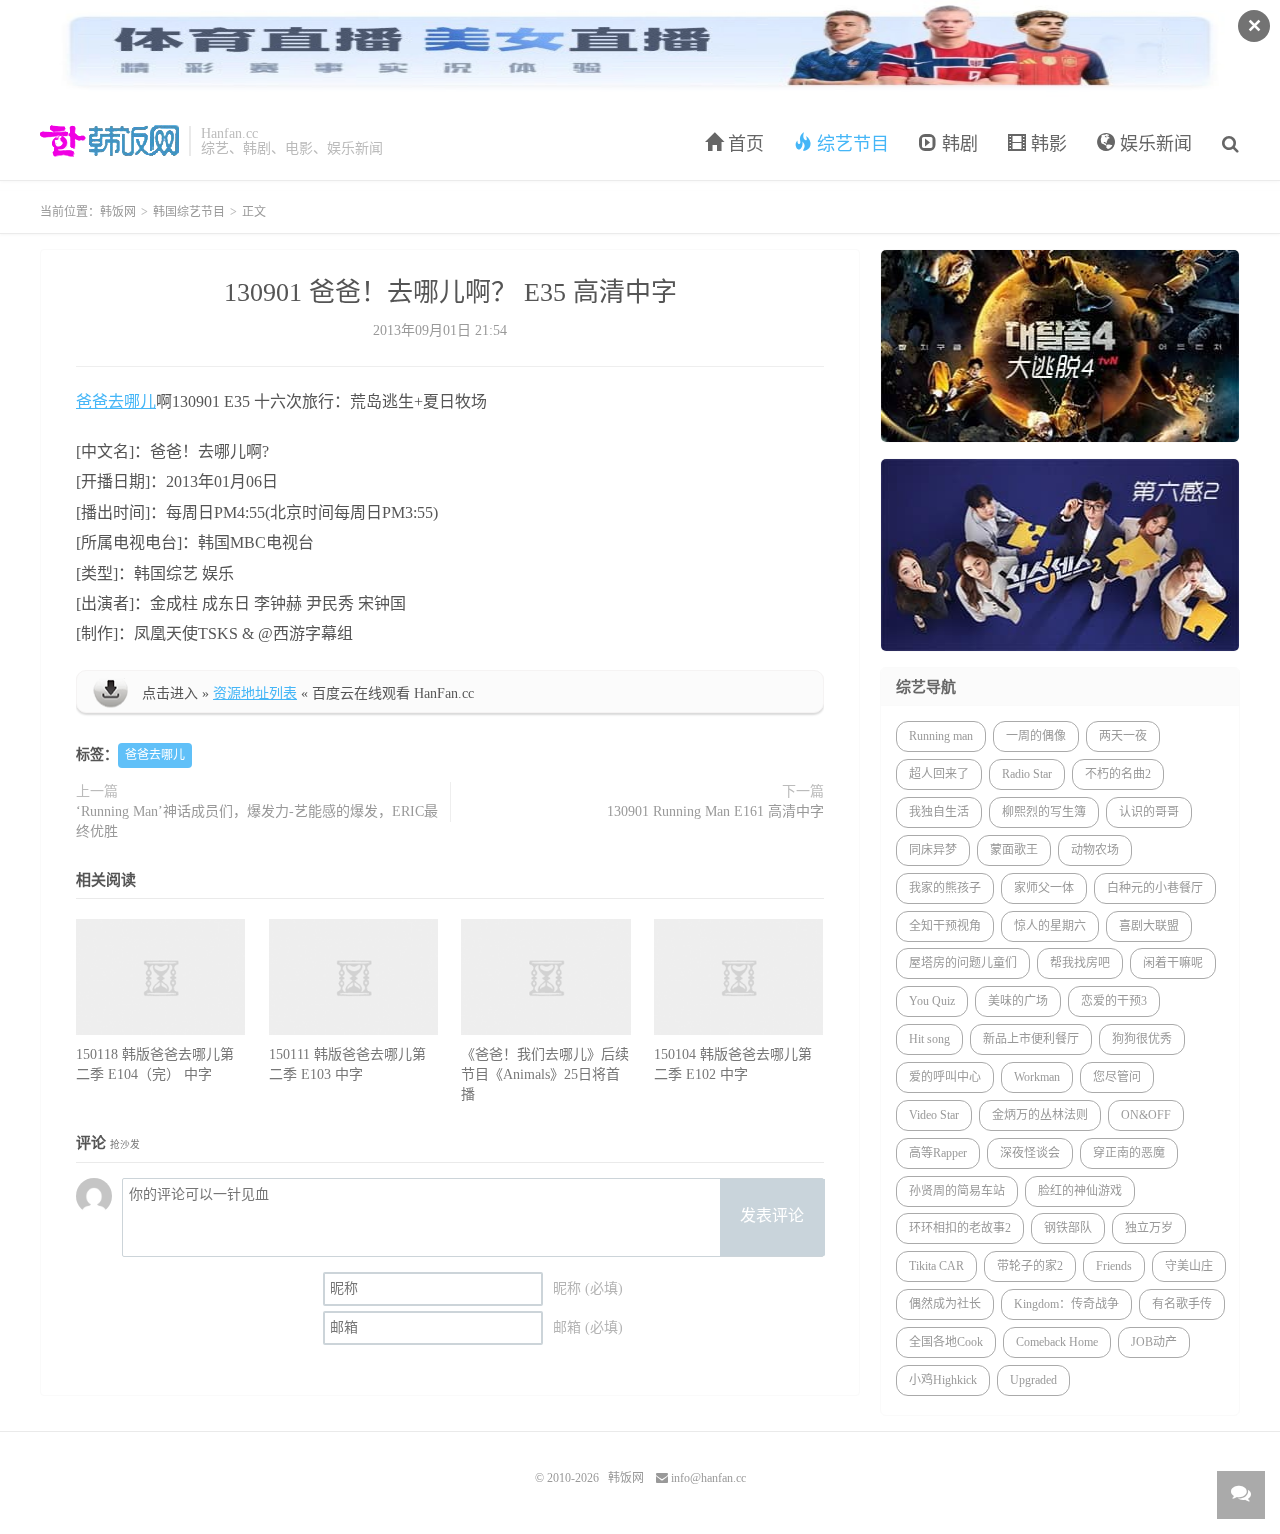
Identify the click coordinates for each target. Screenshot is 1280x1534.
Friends (1114, 1266)
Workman (1037, 1077)
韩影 (1046, 144)
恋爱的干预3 (1114, 1001)
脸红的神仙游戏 (1080, 1191)
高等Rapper (938, 1153)
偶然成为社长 (945, 1304)
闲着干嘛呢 (1173, 963)
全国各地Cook (946, 1342)
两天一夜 (1123, 736)
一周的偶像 (1036, 736)
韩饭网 (109, 141)
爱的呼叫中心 (945, 1077)
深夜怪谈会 (1030, 1153)
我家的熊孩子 (945, 888)
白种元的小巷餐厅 (1155, 888)
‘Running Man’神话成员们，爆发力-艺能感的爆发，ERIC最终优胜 (257, 821)
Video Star (934, 1115)
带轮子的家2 (1030, 1266)
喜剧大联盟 (1149, 926)
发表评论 (772, 1215)
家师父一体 (1044, 888)
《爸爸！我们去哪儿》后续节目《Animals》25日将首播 (545, 1074)
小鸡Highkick (943, 1380)
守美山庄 (1189, 1266)
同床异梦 (933, 850)
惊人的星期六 (1050, 926)
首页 (743, 144)
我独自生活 (939, 812)
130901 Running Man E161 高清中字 (715, 811)
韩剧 (957, 144)
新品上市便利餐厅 (1031, 1039)
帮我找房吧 (1080, 963)
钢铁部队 (1068, 1228)
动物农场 (1095, 850)
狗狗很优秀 (1142, 1039)
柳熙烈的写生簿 (1044, 812)
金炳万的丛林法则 (1040, 1115)
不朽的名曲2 (1118, 774)
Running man (941, 736)
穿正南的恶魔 (1129, 1153)
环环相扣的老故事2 (960, 1228)
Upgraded (1033, 1380)
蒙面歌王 (1014, 850)
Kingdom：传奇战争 (1066, 1304)
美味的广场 (1018, 1001)
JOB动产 (1154, 1342)
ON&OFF (1146, 1115)
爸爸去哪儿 (116, 401)
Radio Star (1027, 774)
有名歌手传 (1182, 1304)
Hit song (929, 1039)
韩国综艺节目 (189, 212)
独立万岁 (1149, 1228)
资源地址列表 (255, 693)
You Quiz (932, 1001)
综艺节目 (850, 144)
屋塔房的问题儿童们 (963, 963)
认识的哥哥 (1149, 812)
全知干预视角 (945, 926)
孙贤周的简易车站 (957, 1191)
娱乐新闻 (1153, 144)
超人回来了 (939, 774)
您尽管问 (1117, 1077)
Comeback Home (1057, 1342)
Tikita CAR (936, 1266)
